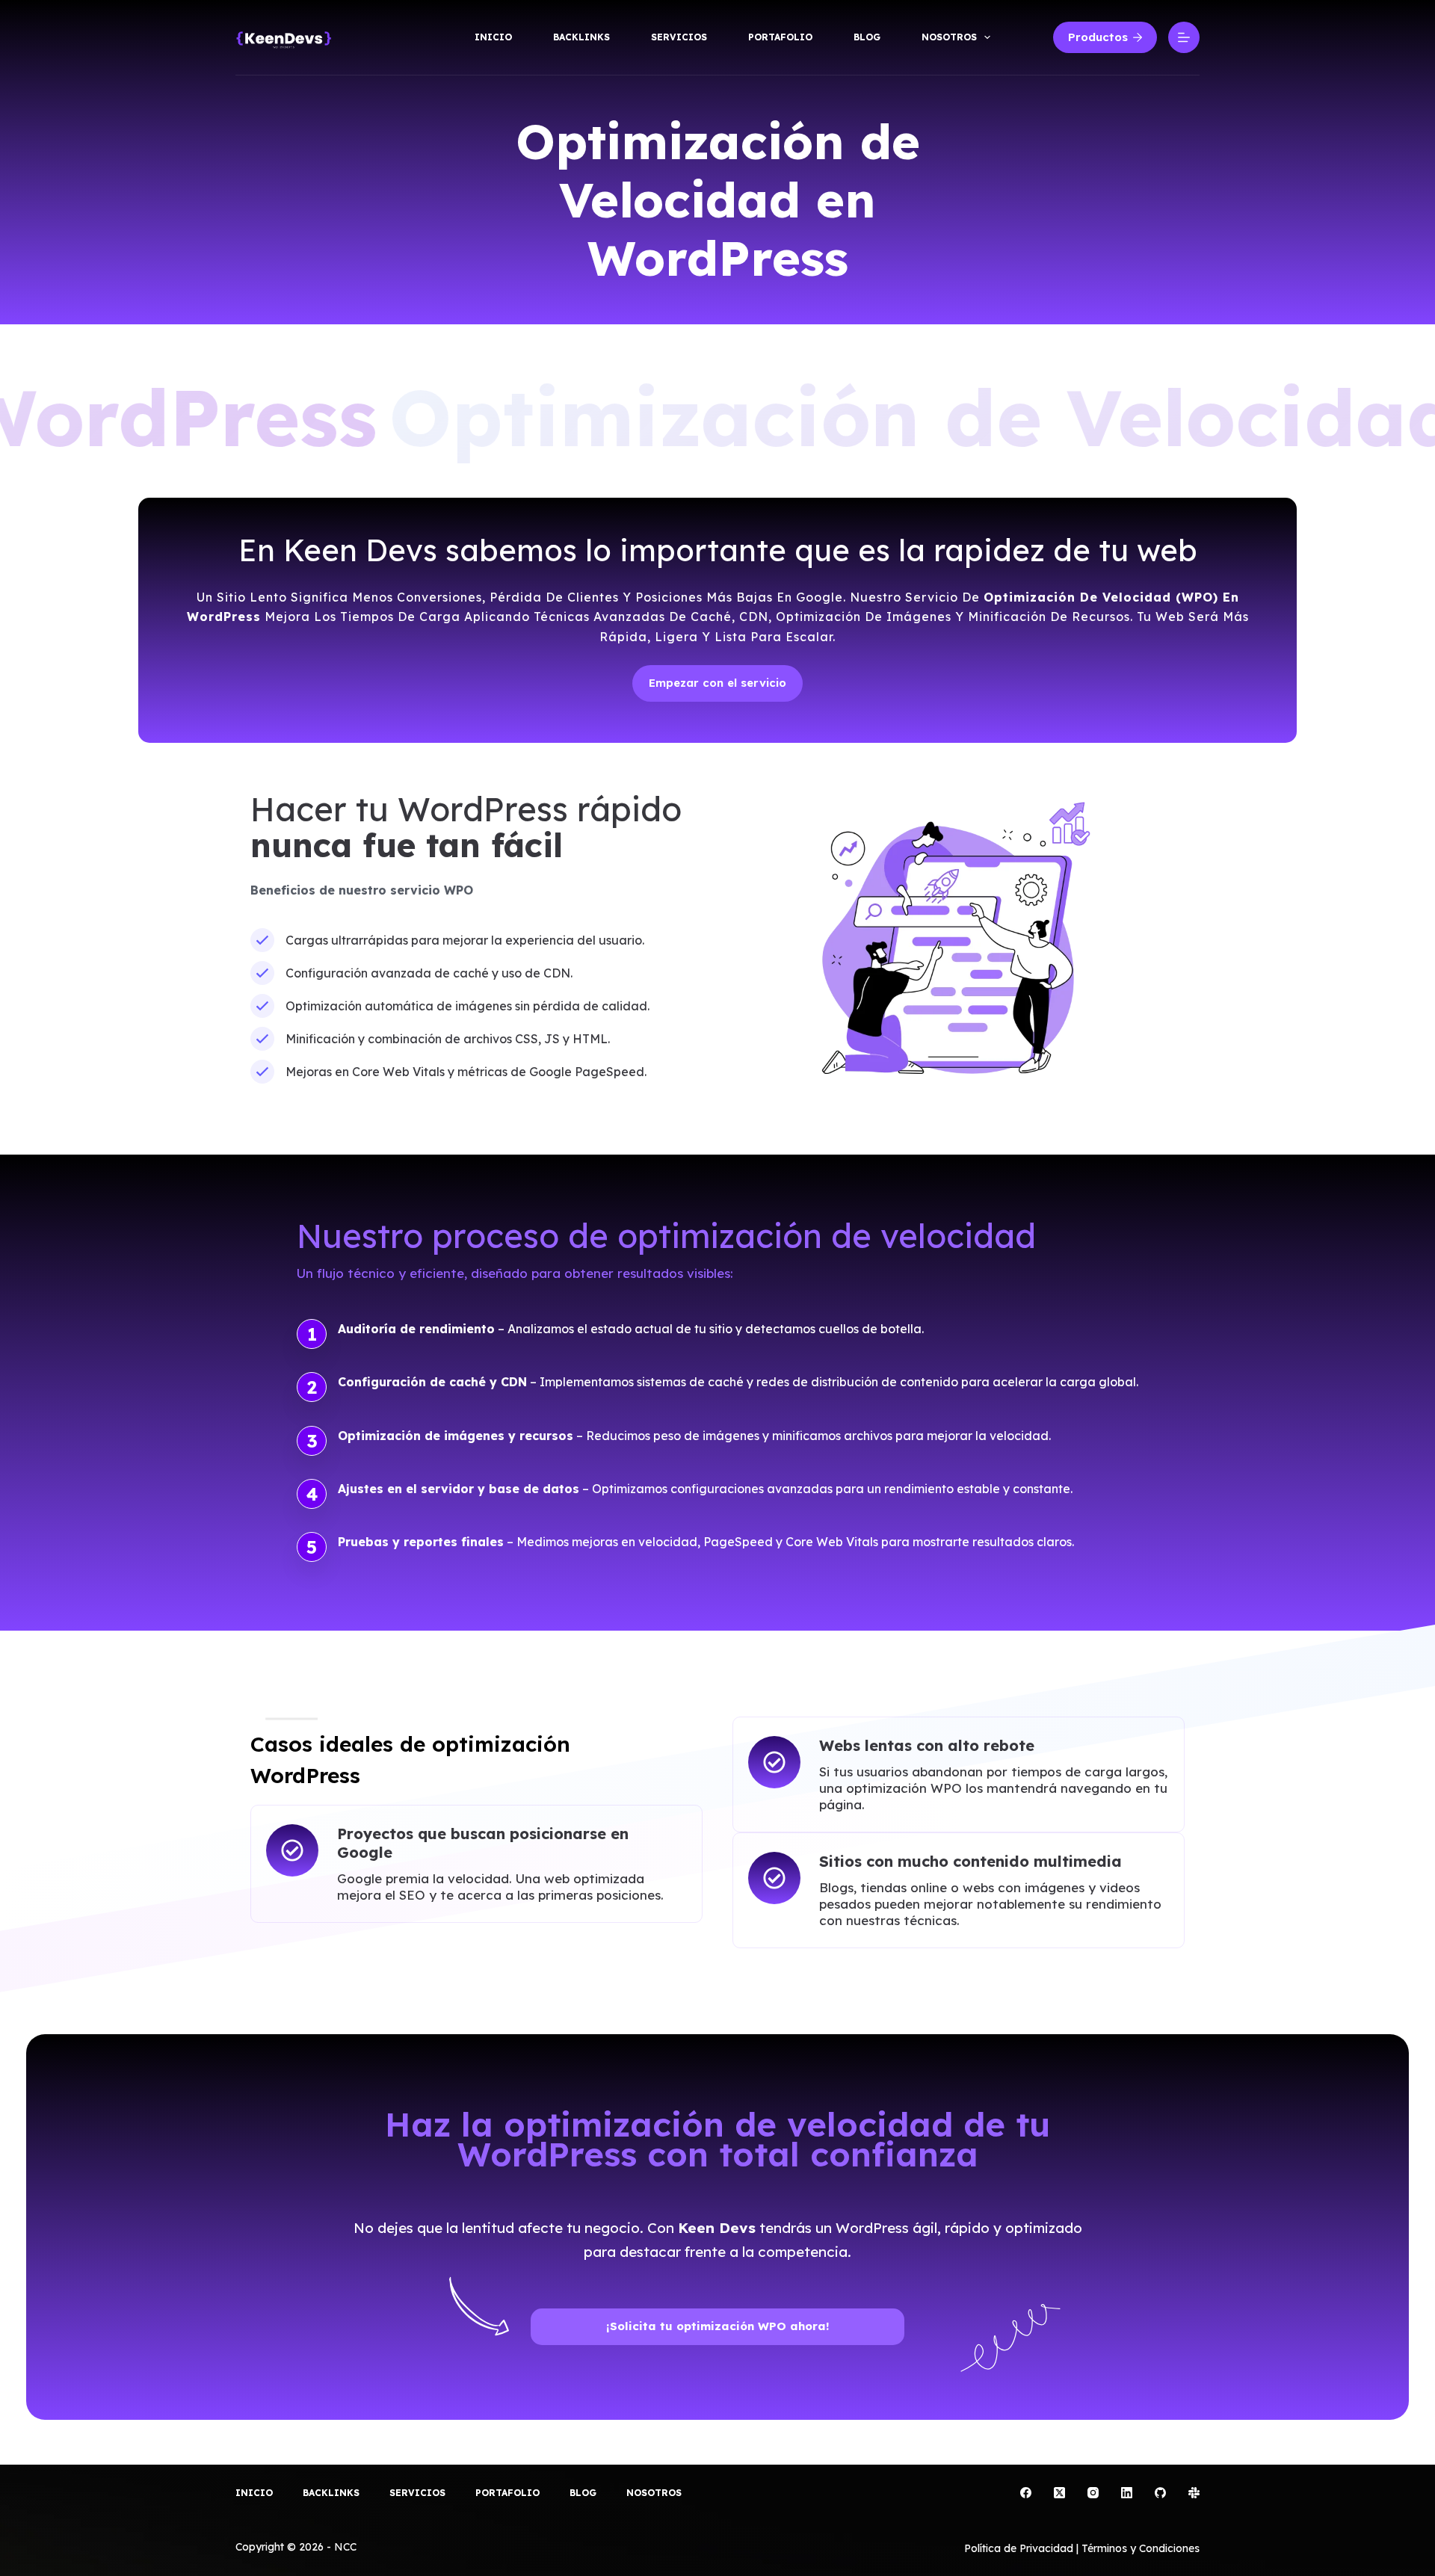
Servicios (679, 37)
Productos (1098, 37)
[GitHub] (1160, 2493)
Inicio (493, 37)
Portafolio (780, 37)
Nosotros (949, 37)
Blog (867, 37)
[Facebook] (1026, 2493)
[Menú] (1184, 37)
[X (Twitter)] (1059, 2493)
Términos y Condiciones (1141, 2548)
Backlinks (581, 37)
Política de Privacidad (1019, 2548)
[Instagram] (1093, 2493)
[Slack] (1194, 2493)
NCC (347, 2547)
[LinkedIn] (1127, 2493)
